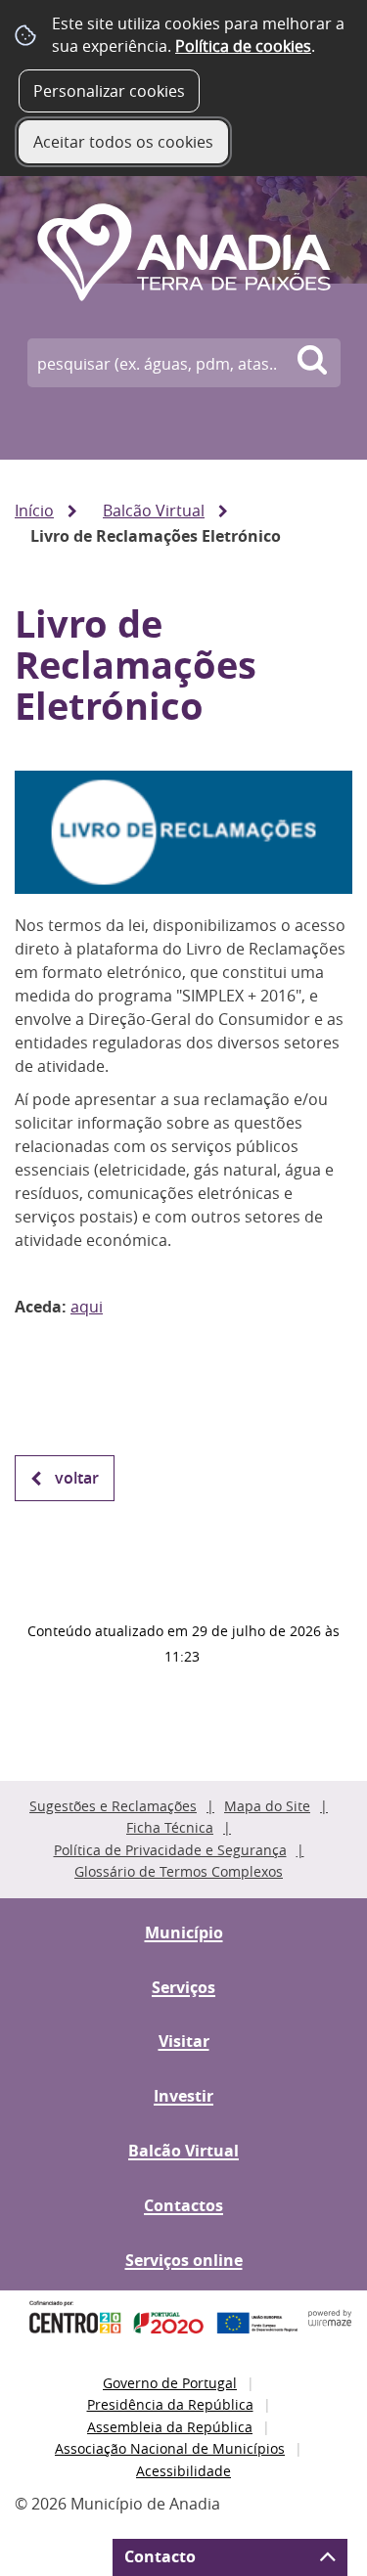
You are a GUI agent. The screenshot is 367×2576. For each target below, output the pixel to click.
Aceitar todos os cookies (123, 142)
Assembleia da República (170, 2427)
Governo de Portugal (170, 2383)
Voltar (77, 1478)
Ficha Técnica (170, 1827)
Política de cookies (243, 46)
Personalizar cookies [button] (109, 91)
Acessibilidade (183, 2471)
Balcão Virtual (154, 511)
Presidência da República (170, 2404)
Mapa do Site (267, 1806)
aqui (87, 1307)
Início (34, 511)
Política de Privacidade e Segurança (170, 1850)
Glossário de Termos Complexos (179, 1871)
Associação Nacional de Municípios (170, 2448)
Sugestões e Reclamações (113, 1806)
